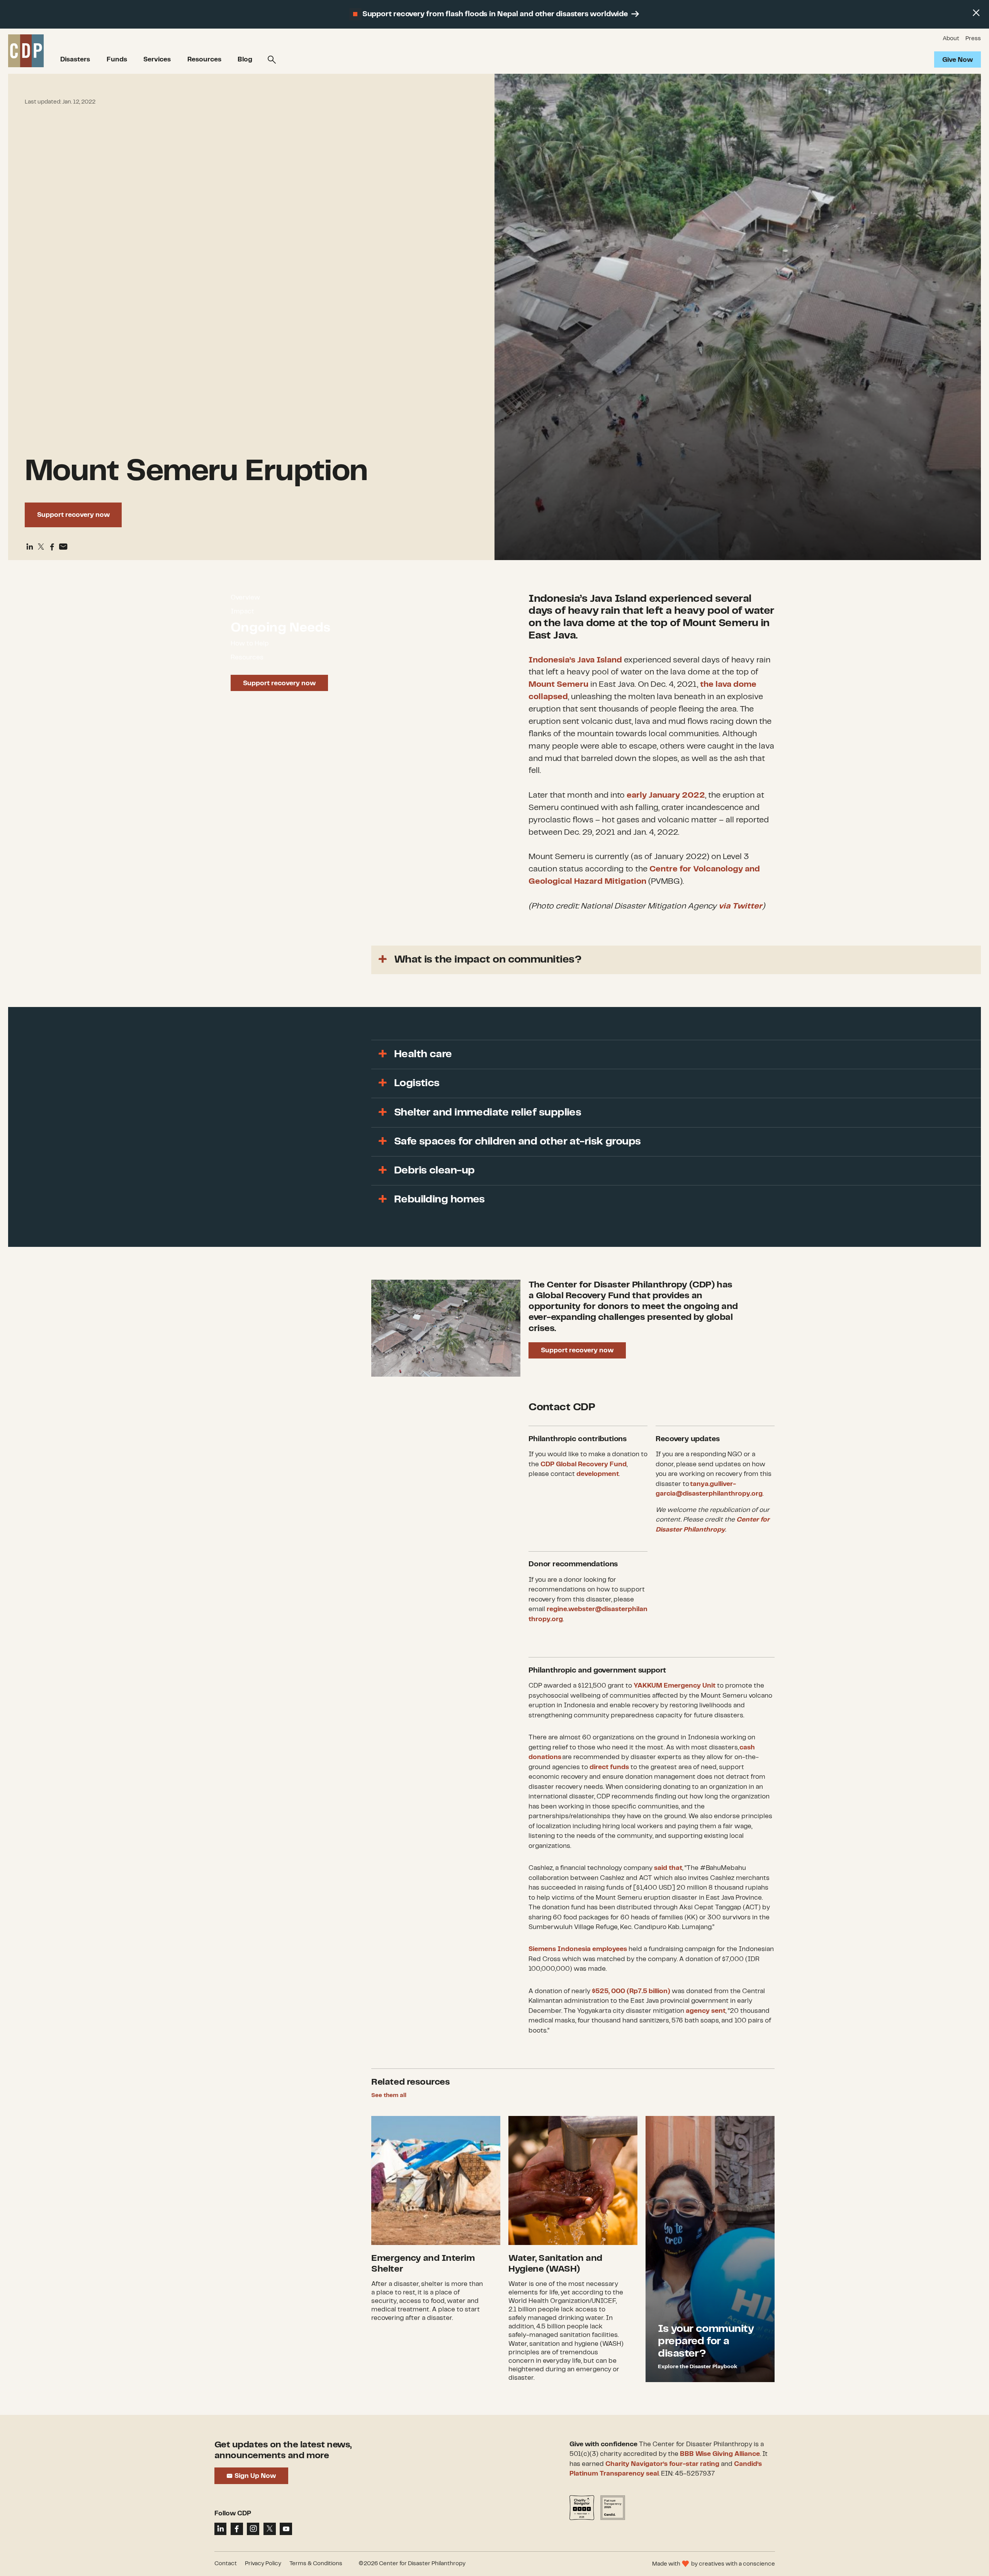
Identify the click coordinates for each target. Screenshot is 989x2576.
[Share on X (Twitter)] (41, 547)
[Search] (272, 60)
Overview (245, 598)
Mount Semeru (558, 684)
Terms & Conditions (316, 2564)
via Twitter (740, 906)
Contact (226, 2564)
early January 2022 (666, 795)
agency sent (706, 2011)
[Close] (976, 13)
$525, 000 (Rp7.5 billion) (631, 1991)
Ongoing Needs (280, 627)
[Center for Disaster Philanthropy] (26, 51)
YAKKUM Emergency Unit (675, 1686)
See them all (389, 2095)
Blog (245, 59)
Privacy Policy (263, 2564)
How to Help (250, 644)
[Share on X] (270, 2529)
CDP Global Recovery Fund (584, 1464)
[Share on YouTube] (286, 2529)
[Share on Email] (63, 547)
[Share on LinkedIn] (221, 2529)
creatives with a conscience (737, 2564)
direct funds (609, 1767)
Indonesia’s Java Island (575, 660)
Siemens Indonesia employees (578, 1949)
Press (973, 39)
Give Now (958, 60)
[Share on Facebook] (52, 547)
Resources (204, 59)
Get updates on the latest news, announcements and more (283, 2450)
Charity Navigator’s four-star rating (662, 2464)
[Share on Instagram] (253, 2529)
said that (668, 1868)
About (951, 39)
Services (157, 59)
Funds (117, 59)
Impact (242, 611)
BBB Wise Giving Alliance (720, 2454)
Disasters (75, 59)
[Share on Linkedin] (30, 547)
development (598, 1474)
